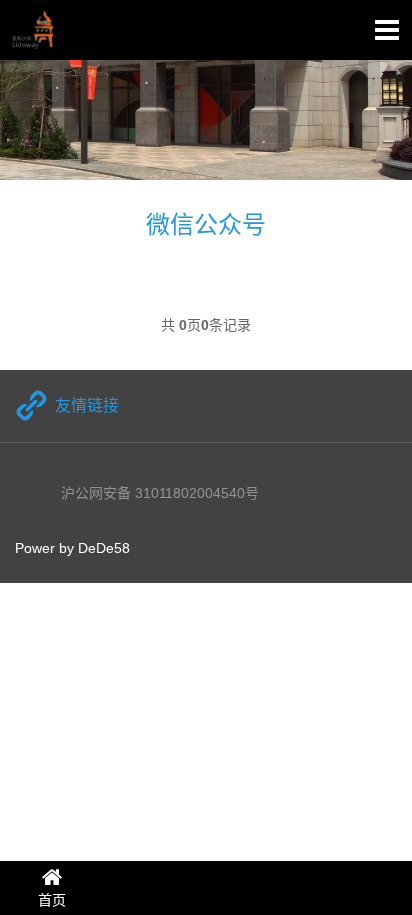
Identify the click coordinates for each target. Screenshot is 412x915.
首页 (52, 900)
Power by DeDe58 (72, 548)
